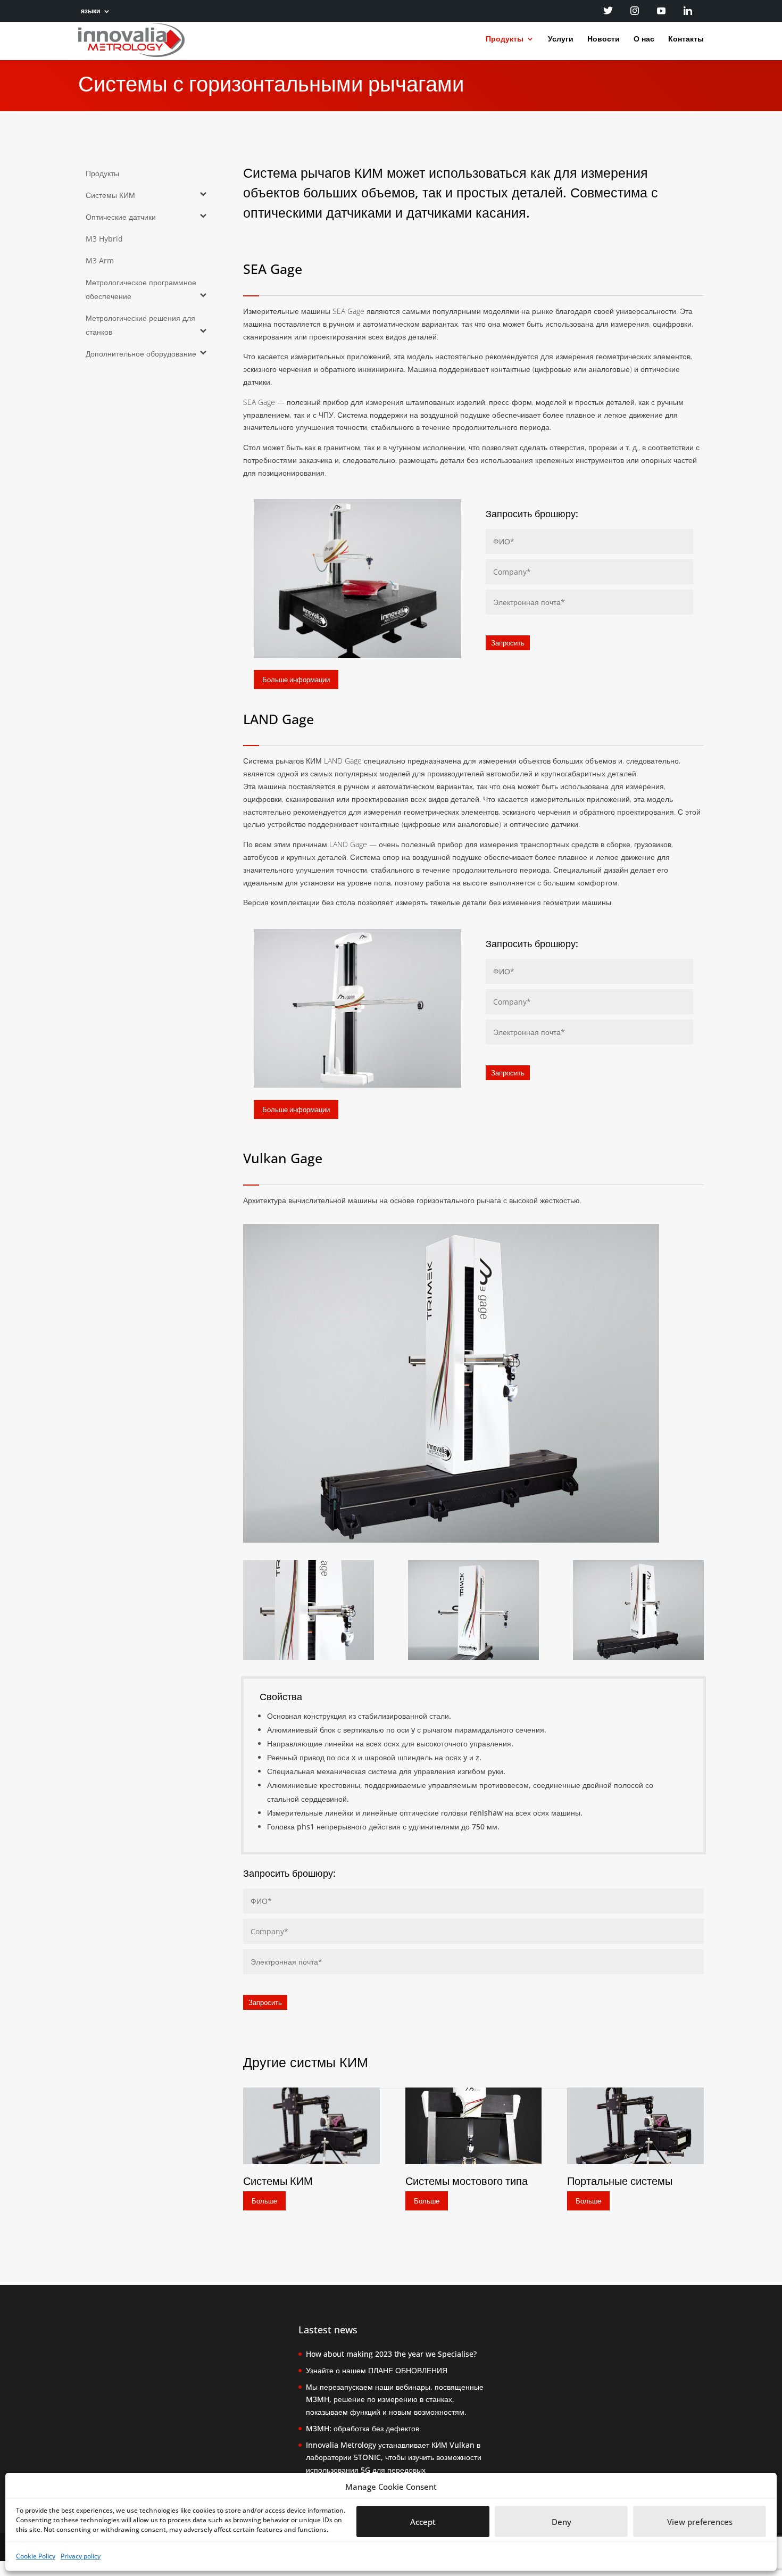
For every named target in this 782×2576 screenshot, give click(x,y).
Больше (264, 2201)
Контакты (686, 39)
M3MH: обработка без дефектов (363, 2428)
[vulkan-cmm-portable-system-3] (308, 1657)
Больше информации (296, 680)
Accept (423, 2522)
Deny (561, 2522)
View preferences (700, 2522)
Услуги (561, 39)
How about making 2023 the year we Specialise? (391, 2354)
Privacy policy (81, 2556)
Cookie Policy (36, 2556)
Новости (604, 39)
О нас (644, 39)
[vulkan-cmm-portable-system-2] (473, 1657)
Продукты (505, 39)
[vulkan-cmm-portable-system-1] (638, 1657)
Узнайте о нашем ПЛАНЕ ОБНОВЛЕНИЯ (377, 2370)
